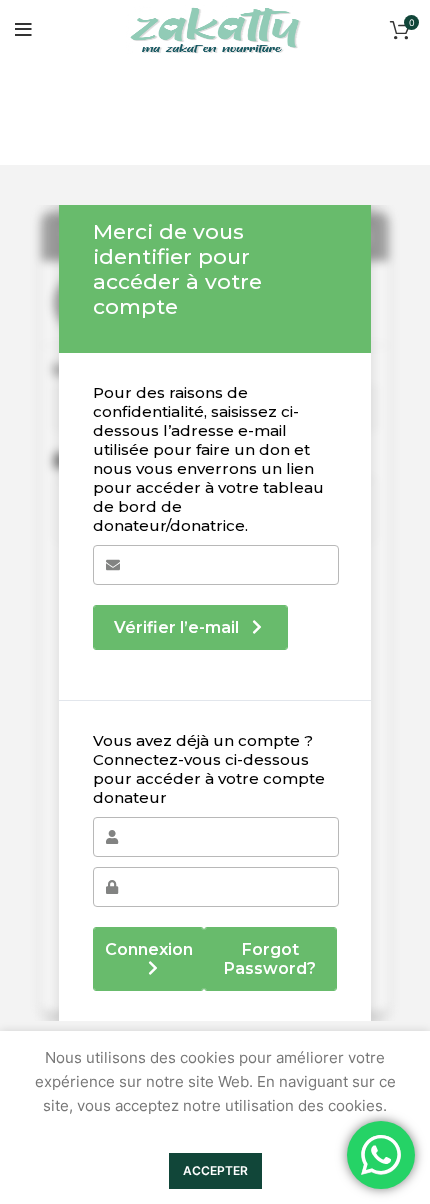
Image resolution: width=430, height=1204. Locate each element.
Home (32, 138)
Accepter (215, 1170)
